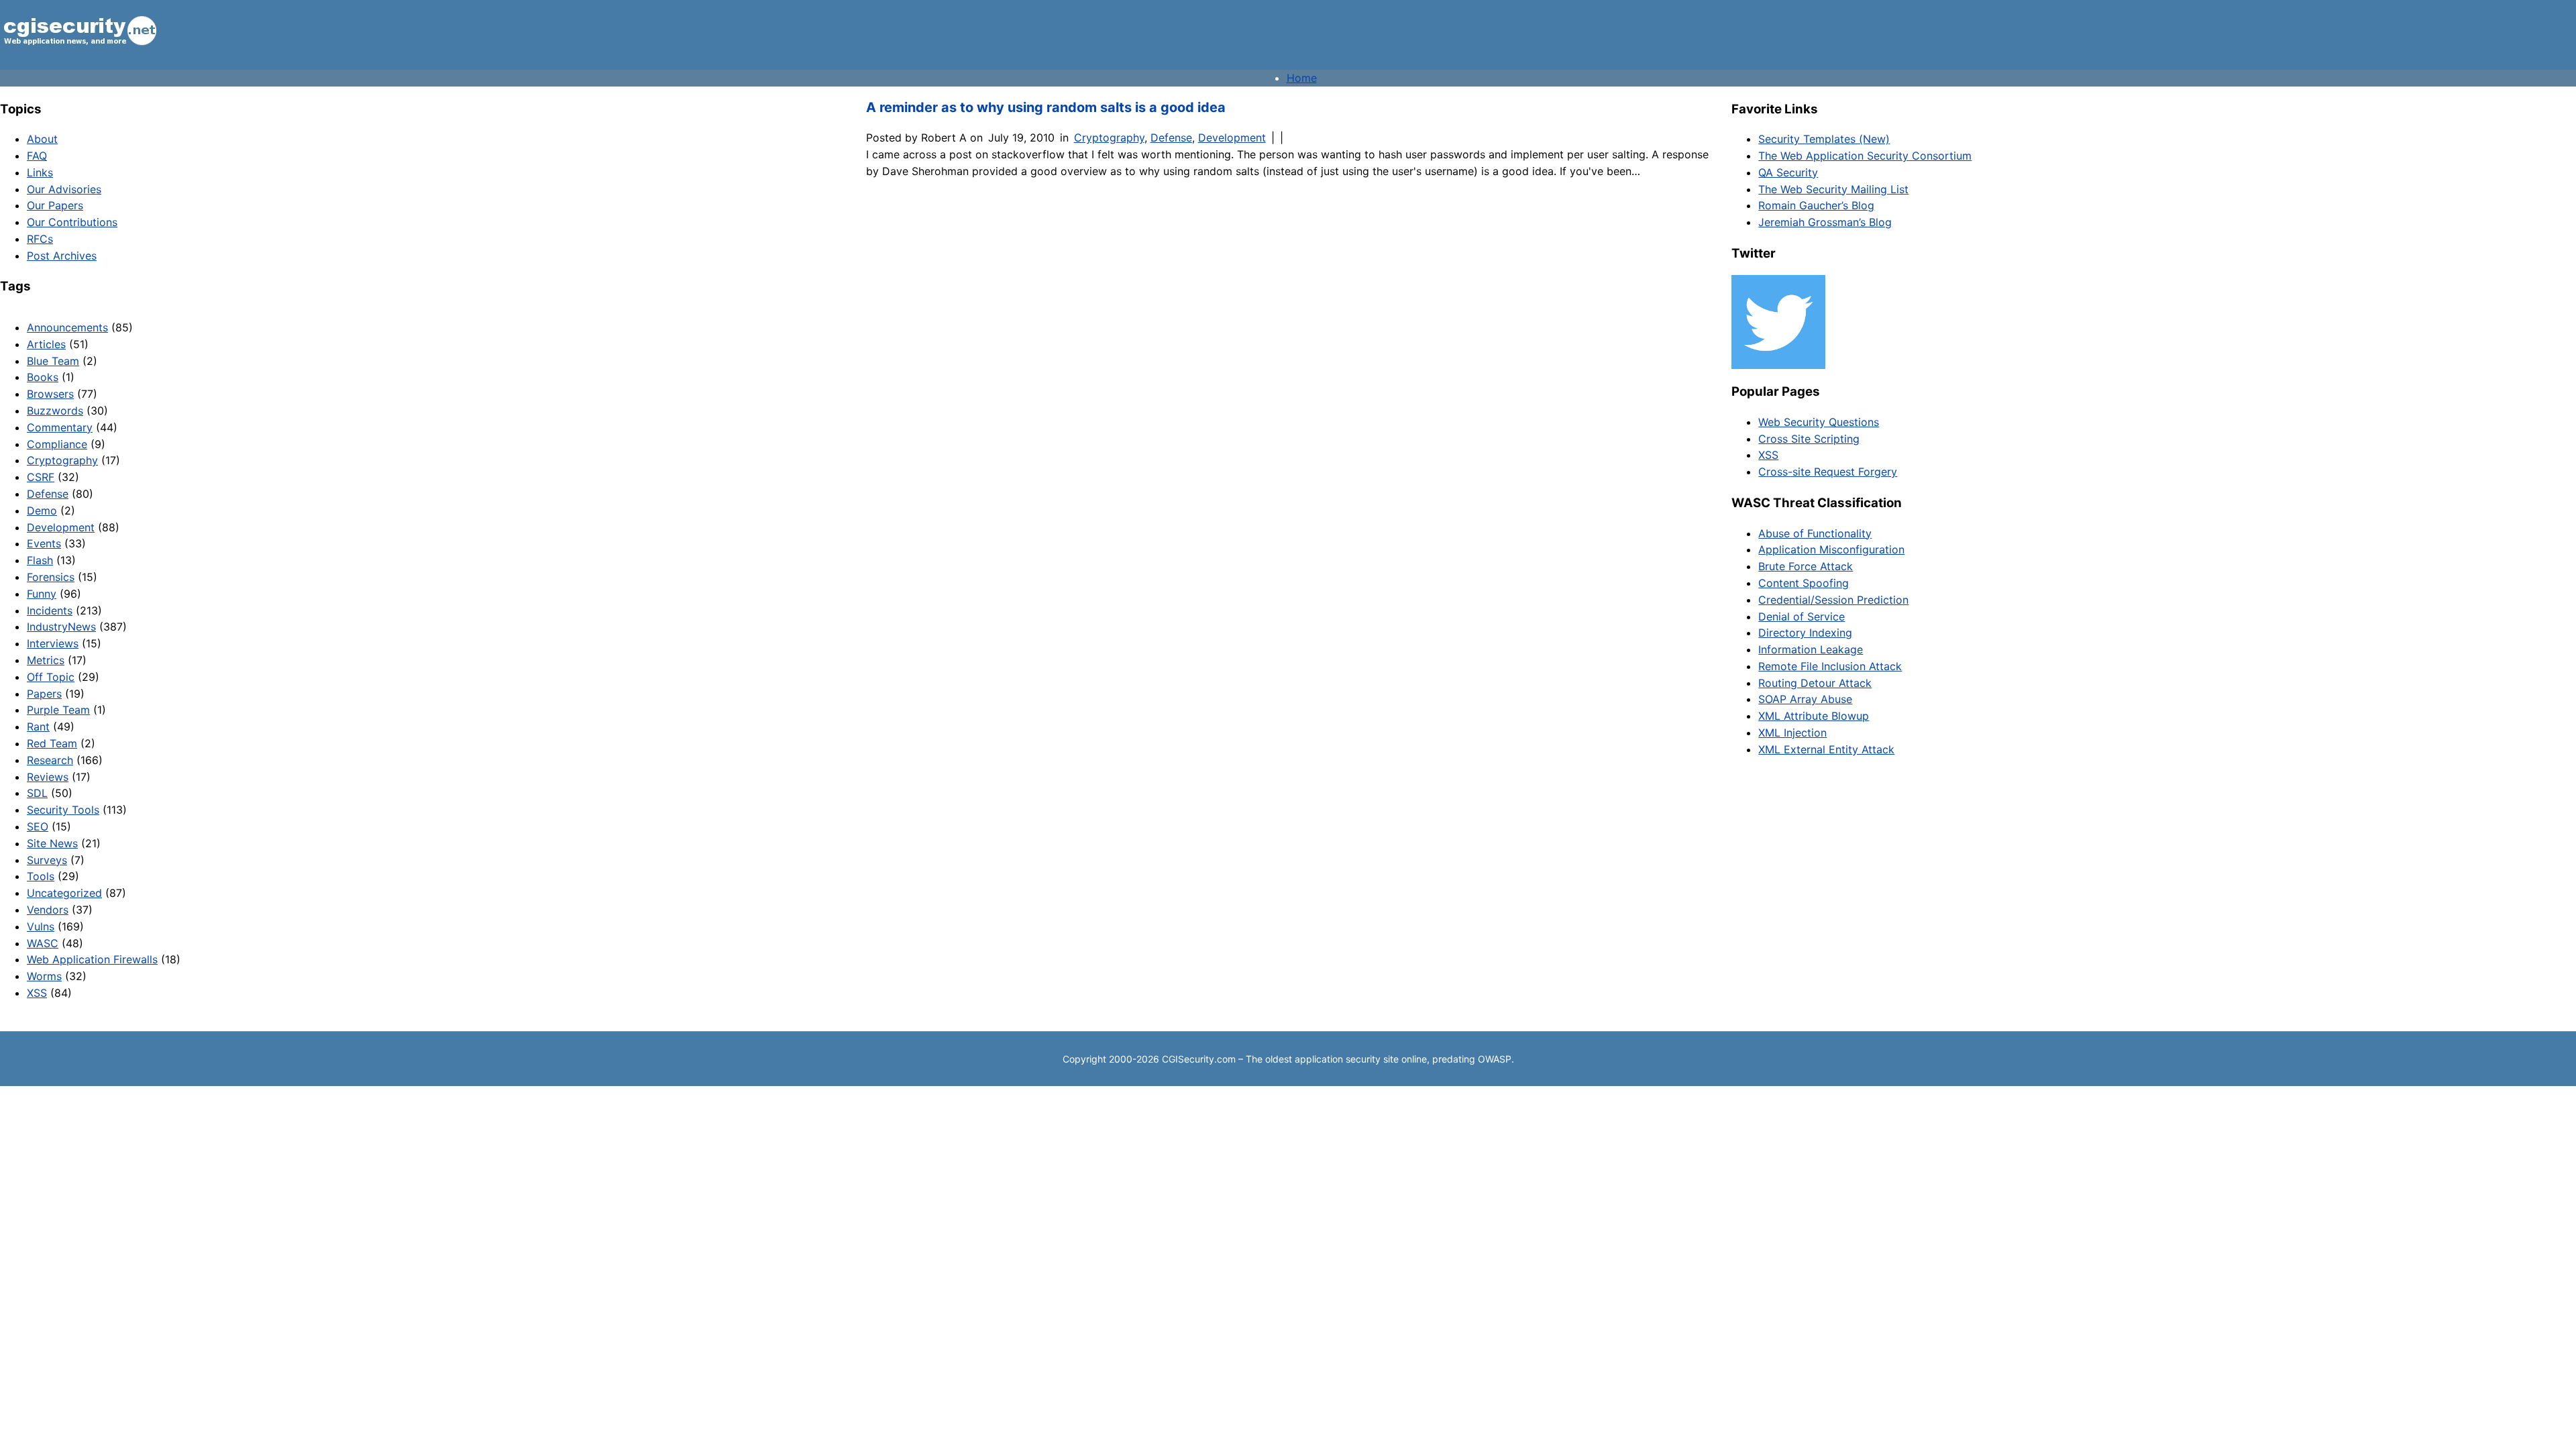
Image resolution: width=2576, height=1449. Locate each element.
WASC (43, 943)
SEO (38, 826)
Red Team (52, 743)
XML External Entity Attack (1826, 749)
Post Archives (62, 256)
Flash (40, 560)
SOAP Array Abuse (1805, 699)
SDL (37, 793)
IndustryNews (61, 627)
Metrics (46, 660)
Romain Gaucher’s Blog (1816, 205)
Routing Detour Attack (1815, 683)
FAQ (37, 156)
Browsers (50, 394)
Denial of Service (1802, 616)
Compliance (57, 444)
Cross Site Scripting (1809, 439)
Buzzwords (55, 411)
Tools (41, 876)
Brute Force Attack (1806, 566)
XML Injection (1792, 733)
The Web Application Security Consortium (1865, 156)
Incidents (50, 610)
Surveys (47, 860)
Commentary (60, 427)
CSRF (41, 477)
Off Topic (51, 677)
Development (61, 527)
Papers (44, 694)
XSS (37, 993)
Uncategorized (64, 893)
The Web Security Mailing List (1833, 189)
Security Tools (63, 810)
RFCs (40, 239)
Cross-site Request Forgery (1828, 472)
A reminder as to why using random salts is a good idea (1046, 107)
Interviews (53, 643)
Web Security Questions (1819, 422)
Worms (44, 976)
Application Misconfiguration (1831, 549)
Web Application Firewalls (92, 959)
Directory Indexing (1805, 633)
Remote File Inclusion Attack (1830, 666)
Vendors (48, 910)
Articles (46, 344)
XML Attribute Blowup (1814, 716)
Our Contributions (72, 222)
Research (50, 760)
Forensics (51, 577)
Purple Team (58, 710)
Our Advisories (64, 189)
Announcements (67, 327)
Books (43, 377)
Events (44, 543)
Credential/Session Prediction (1833, 600)
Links (40, 172)
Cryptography (62, 460)
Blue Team (53, 361)
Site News (52, 843)
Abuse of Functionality (1815, 533)
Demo (42, 511)
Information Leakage (1811, 649)
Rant (38, 727)
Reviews (48, 777)
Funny (42, 594)
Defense (48, 494)
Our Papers (55, 205)
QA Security (1788, 172)
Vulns (41, 926)
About (42, 139)
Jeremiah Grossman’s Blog (1825, 222)
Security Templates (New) (1824, 139)
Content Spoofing (1804, 583)
